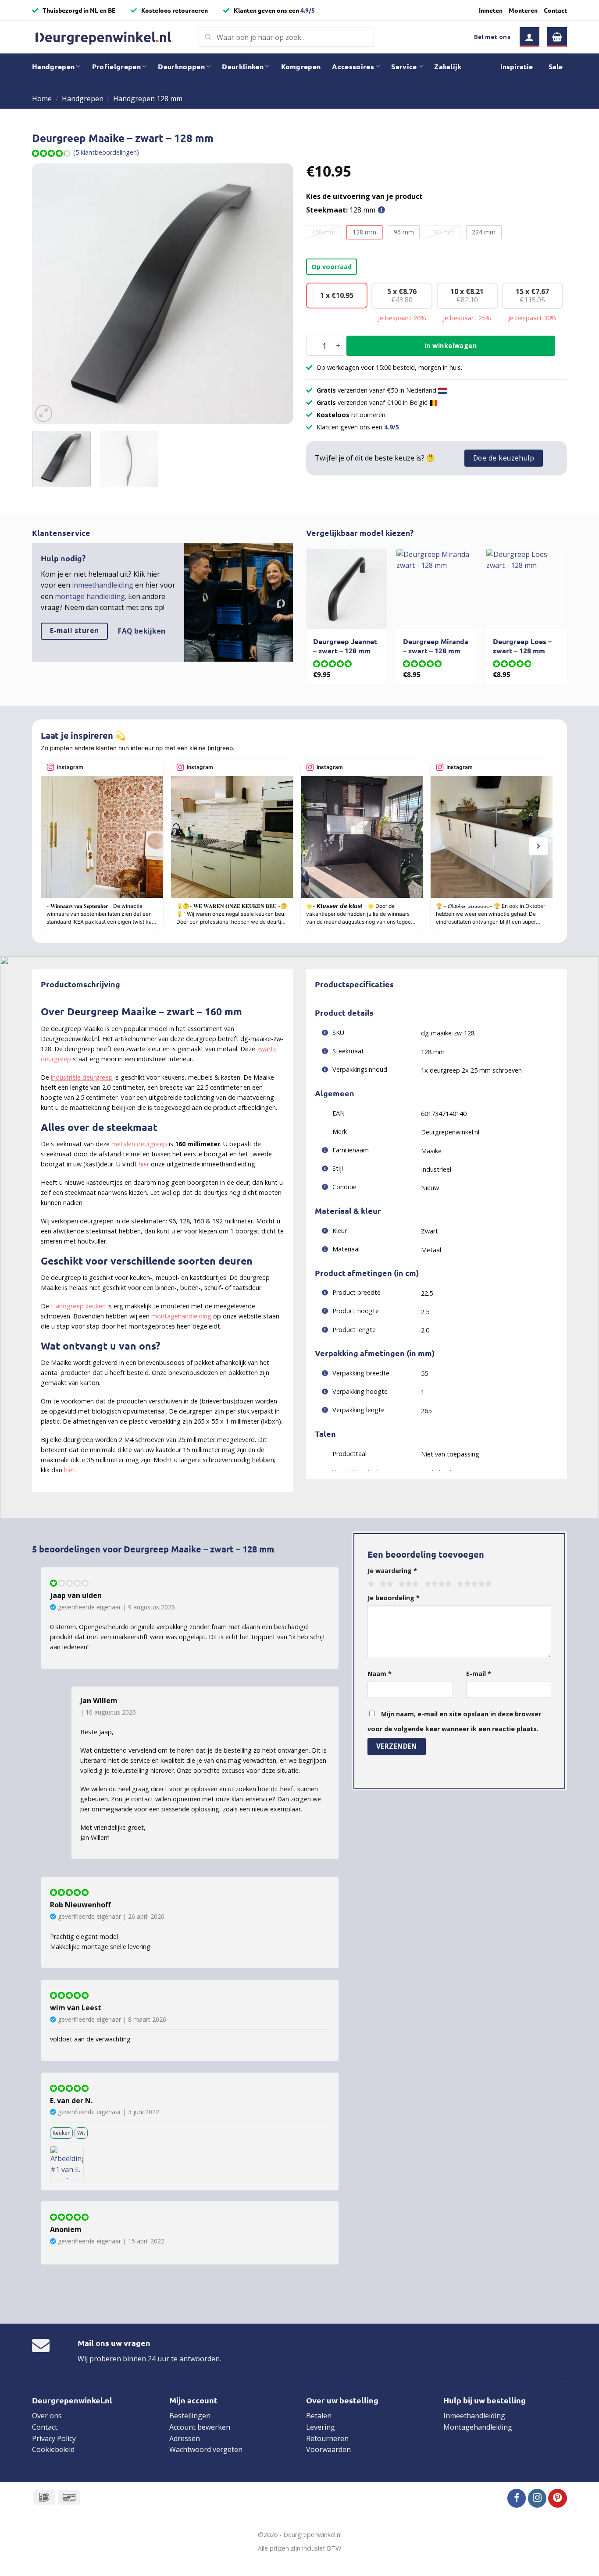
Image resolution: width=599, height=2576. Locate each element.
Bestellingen (190, 2416)
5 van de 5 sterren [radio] (473, 1584)
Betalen (319, 2416)
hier (144, 1164)
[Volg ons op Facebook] (517, 2498)
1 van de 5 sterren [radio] (370, 1584)
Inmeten (491, 10)
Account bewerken (200, 2427)
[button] (529, 37)
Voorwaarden (328, 2449)
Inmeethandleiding (474, 2416)
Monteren (523, 10)
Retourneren (327, 2438)
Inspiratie (517, 66)
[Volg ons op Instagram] (537, 2498)
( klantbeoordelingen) (106, 152)
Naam (380, 1674)
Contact (555, 10)
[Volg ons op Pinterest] (558, 2498)
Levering (321, 2427)
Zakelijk (448, 66)
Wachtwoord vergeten (206, 2449)
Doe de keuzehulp (504, 458)
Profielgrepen (116, 66)
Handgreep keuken (78, 1306)
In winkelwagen (451, 345)
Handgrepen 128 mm (148, 99)
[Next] (277, 294)
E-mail (479, 1674)
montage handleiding (90, 596)
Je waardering (392, 1571)
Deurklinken (243, 66)
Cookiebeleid (53, 2449)
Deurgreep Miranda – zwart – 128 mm (436, 646)
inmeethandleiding (103, 585)
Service (404, 66)
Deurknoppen (181, 66)
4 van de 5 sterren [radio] (437, 1584)
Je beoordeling (394, 1598)
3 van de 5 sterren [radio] (407, 1584)
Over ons (47, 2416)
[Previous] (48, 294)
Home (42, 99)
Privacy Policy (54, 2438)
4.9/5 (308, 10)
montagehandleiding (181, 1316)
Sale (556, 66)
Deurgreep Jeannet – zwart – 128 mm (345, 646)
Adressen (185, 2438)
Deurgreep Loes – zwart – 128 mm (522, 646)
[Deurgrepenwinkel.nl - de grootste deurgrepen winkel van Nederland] (109, 37)
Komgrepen (301, 66)
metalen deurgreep (139, 1144)
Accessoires (353, 66)
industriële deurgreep (82, 1077)
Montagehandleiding (478, 2427)
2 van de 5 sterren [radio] (385, 1584)
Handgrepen (53, 66)
